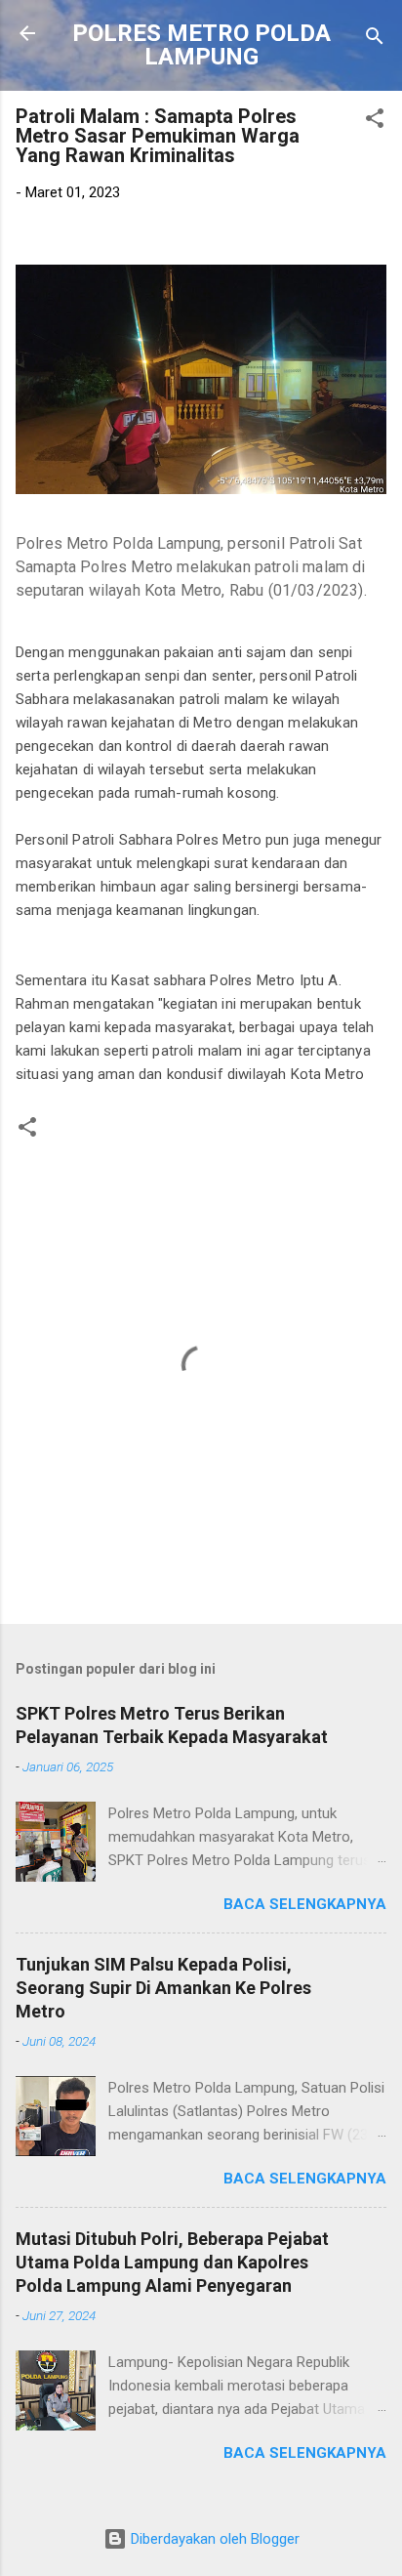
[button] (375, 122)
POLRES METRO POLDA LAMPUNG (201, 45)
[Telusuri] (375, 40)
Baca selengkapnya (305, 1904)
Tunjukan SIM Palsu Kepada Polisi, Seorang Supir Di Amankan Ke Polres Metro (163, 1988)
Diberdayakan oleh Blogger (213, 2539)
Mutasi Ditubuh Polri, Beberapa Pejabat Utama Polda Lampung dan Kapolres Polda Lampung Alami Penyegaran (172, 2262)
